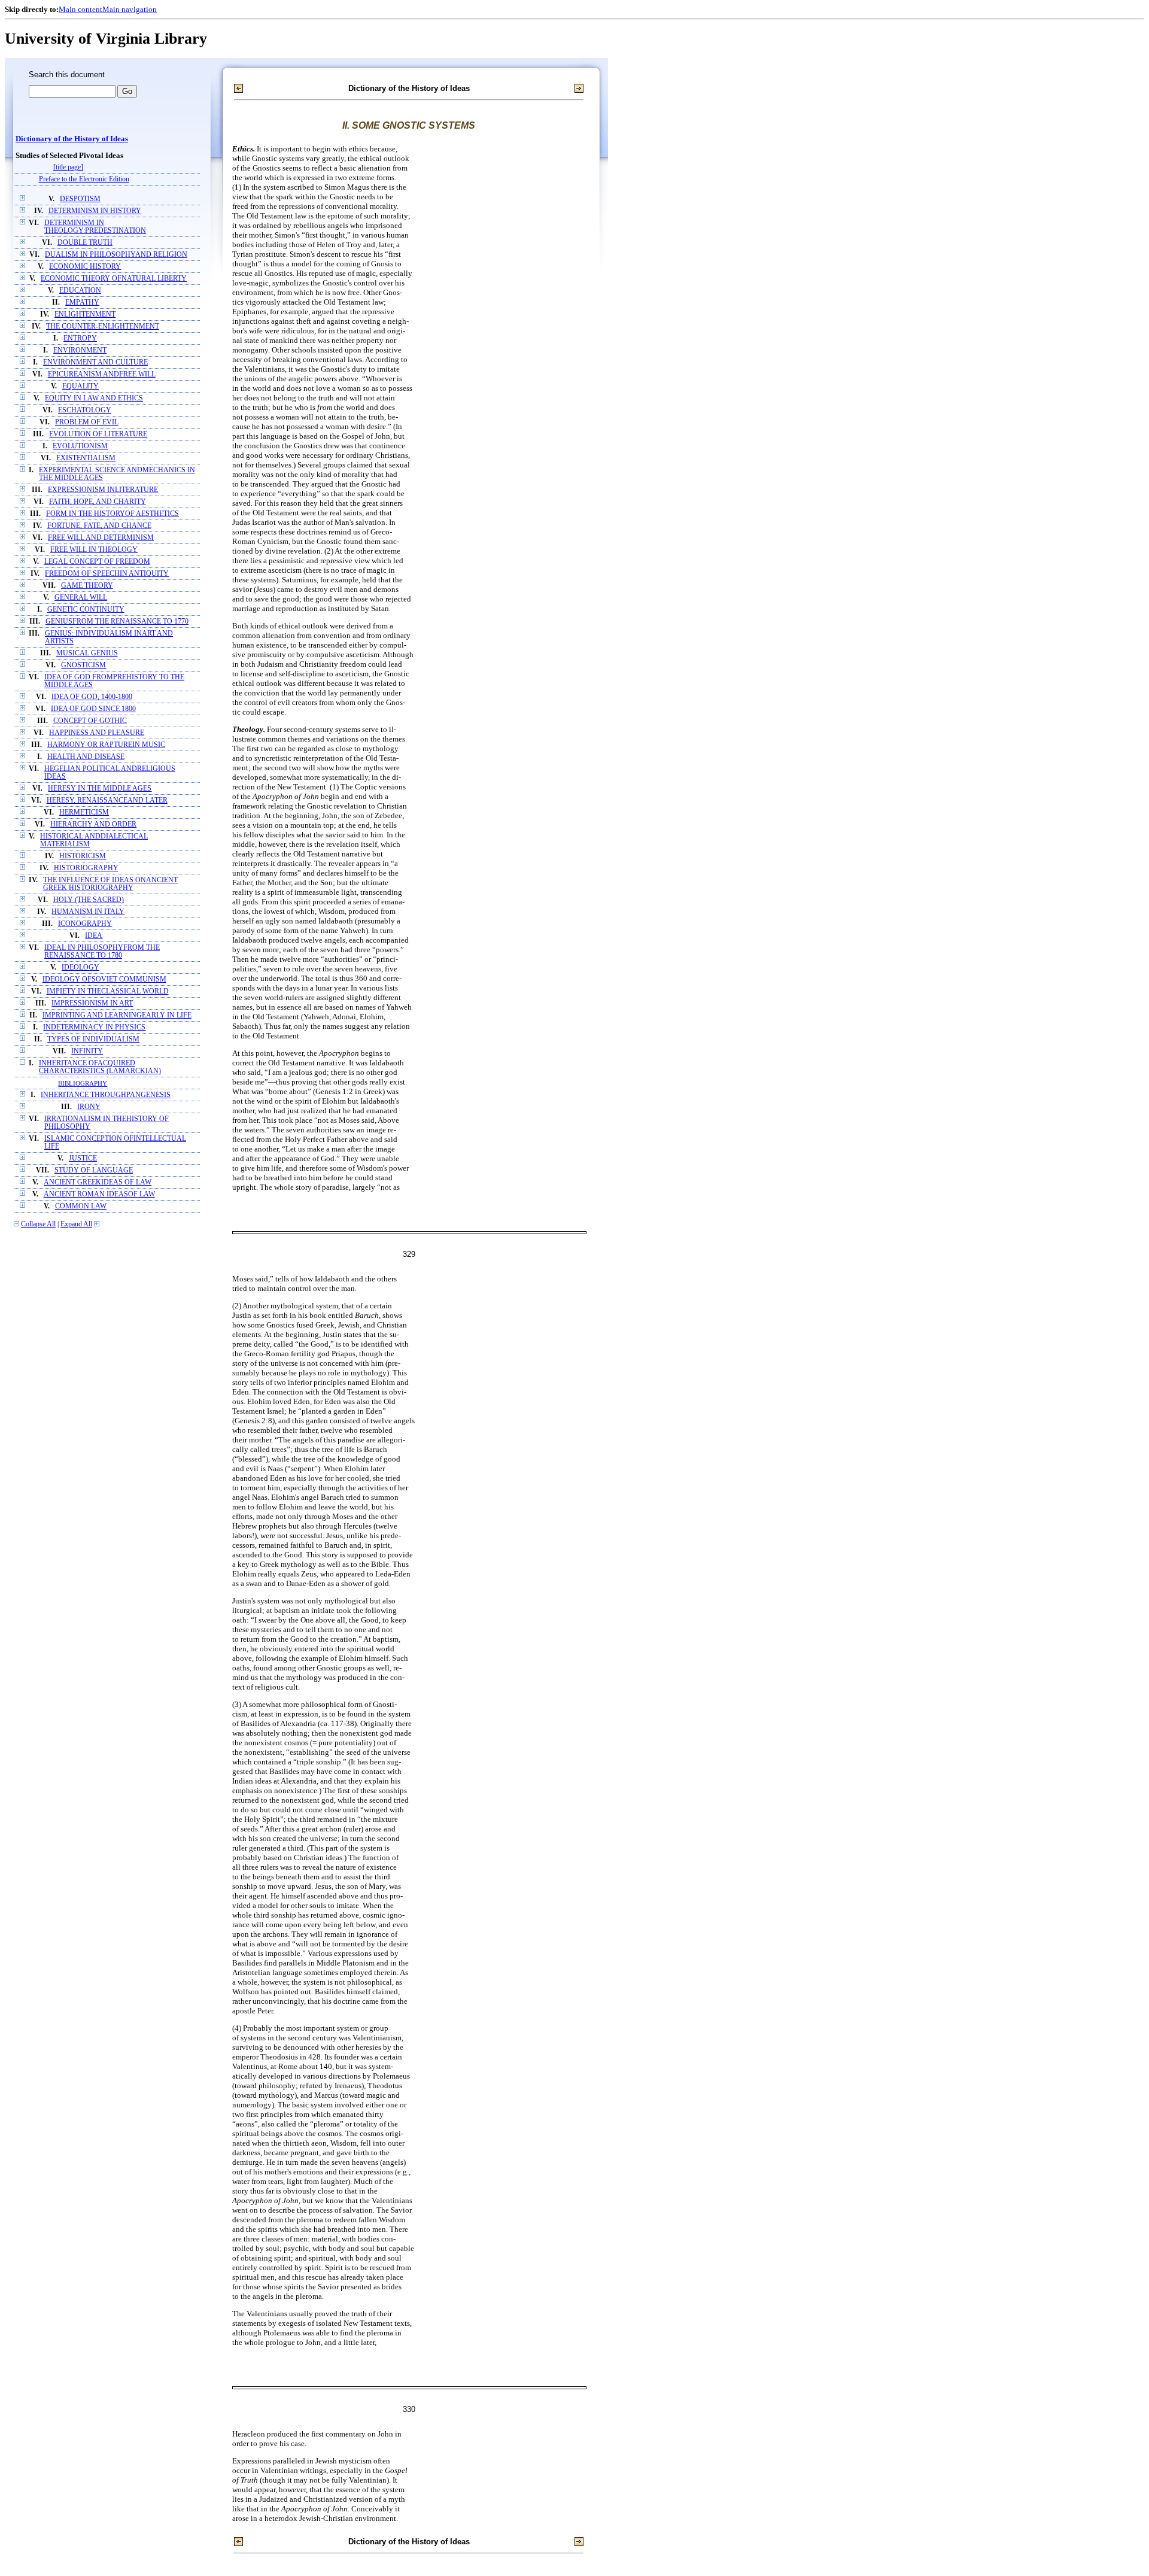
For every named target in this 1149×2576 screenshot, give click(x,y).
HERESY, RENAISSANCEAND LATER (107, 801)
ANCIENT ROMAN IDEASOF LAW (99, 1194)
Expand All (76, 1224)
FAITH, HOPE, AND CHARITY (98, 502)
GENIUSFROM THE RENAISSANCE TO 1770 (117, 622)
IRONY (89, 1107)
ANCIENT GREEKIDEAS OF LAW (98, 1182)
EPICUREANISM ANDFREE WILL (102, 374)
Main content (80, 9)
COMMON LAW (81, 1206)
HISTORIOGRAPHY (86, 868)
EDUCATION (80, 291)
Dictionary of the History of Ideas (72, 139)
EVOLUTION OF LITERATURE (98, 434)
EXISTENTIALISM (86, 458)
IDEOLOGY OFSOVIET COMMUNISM (104, 979)
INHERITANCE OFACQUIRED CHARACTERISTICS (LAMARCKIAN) (100, 1067)
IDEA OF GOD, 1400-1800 (92, 697)
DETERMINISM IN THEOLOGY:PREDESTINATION (95, 227)
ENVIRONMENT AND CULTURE (95, 362)
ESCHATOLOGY (85, 410)
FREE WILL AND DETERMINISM (101, 538)
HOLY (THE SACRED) (89, 900)
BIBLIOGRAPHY (83, 1083)
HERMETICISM (84, 812)
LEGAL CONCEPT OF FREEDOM (97, 562)
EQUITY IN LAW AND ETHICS (94, 398)
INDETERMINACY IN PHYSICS (94, 1027)
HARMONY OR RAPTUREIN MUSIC (106, 745)
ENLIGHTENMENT (85, 315)
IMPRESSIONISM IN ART (92, 1003)
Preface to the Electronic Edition (84, 179)
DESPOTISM (80, 199)
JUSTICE (83, 1158)
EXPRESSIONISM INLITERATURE (103, 490)
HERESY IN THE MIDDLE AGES (100, 789)
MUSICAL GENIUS (87, 653)
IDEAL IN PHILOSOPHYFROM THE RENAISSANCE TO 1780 (102, 952)
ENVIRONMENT (80, 350)
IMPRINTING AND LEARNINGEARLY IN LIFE (117, 1015)
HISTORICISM (83, 856)
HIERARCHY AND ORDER (93, 824)
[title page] (68, 167)
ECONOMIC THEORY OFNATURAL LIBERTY (114, 279)
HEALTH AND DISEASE (86, 757)
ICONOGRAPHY (85, 924)
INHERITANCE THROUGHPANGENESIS (106, 1095)
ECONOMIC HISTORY (85, 267)
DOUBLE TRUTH (85, 243)
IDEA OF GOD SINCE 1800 (93, 709)
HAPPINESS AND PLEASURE (97, 733)
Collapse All (38, 1224)
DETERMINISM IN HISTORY (95, 211)
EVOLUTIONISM (80, 446)
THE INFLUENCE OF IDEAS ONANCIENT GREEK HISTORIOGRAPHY (110, 884)
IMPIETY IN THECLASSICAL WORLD (108, 991)
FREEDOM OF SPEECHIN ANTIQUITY (107, 574)
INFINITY (87, 1051)
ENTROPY (80, 338)
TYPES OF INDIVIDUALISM (93, 1039)
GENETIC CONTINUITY (86, 610)
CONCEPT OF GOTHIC (90, 721)
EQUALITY (80, 386)
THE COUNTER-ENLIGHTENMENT (103, 326)
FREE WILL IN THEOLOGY (94, 550)
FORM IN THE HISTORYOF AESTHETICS (113, 514)
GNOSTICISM (83, 665)
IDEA (94, 936)
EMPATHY (82, 303)
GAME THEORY (87, 586)
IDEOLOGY (80, 967)
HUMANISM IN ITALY (88, 912)
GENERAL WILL (81, 598)
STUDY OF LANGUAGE (94, 1170)
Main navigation (130, 9)
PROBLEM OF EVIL (87, 422)
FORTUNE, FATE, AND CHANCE (99, 526)
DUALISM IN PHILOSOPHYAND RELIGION (116, 255)
